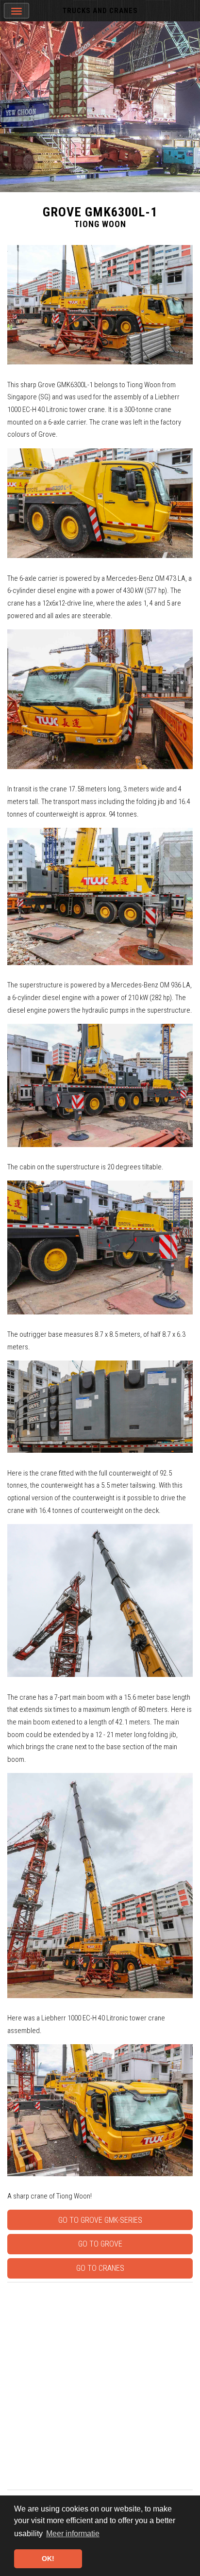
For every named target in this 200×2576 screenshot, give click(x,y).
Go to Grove (100, 2244)
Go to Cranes (100, 2268)
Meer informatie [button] (73, 2534)
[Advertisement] (100, 2386)
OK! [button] (48, 2559)
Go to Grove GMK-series (100, 2220)
